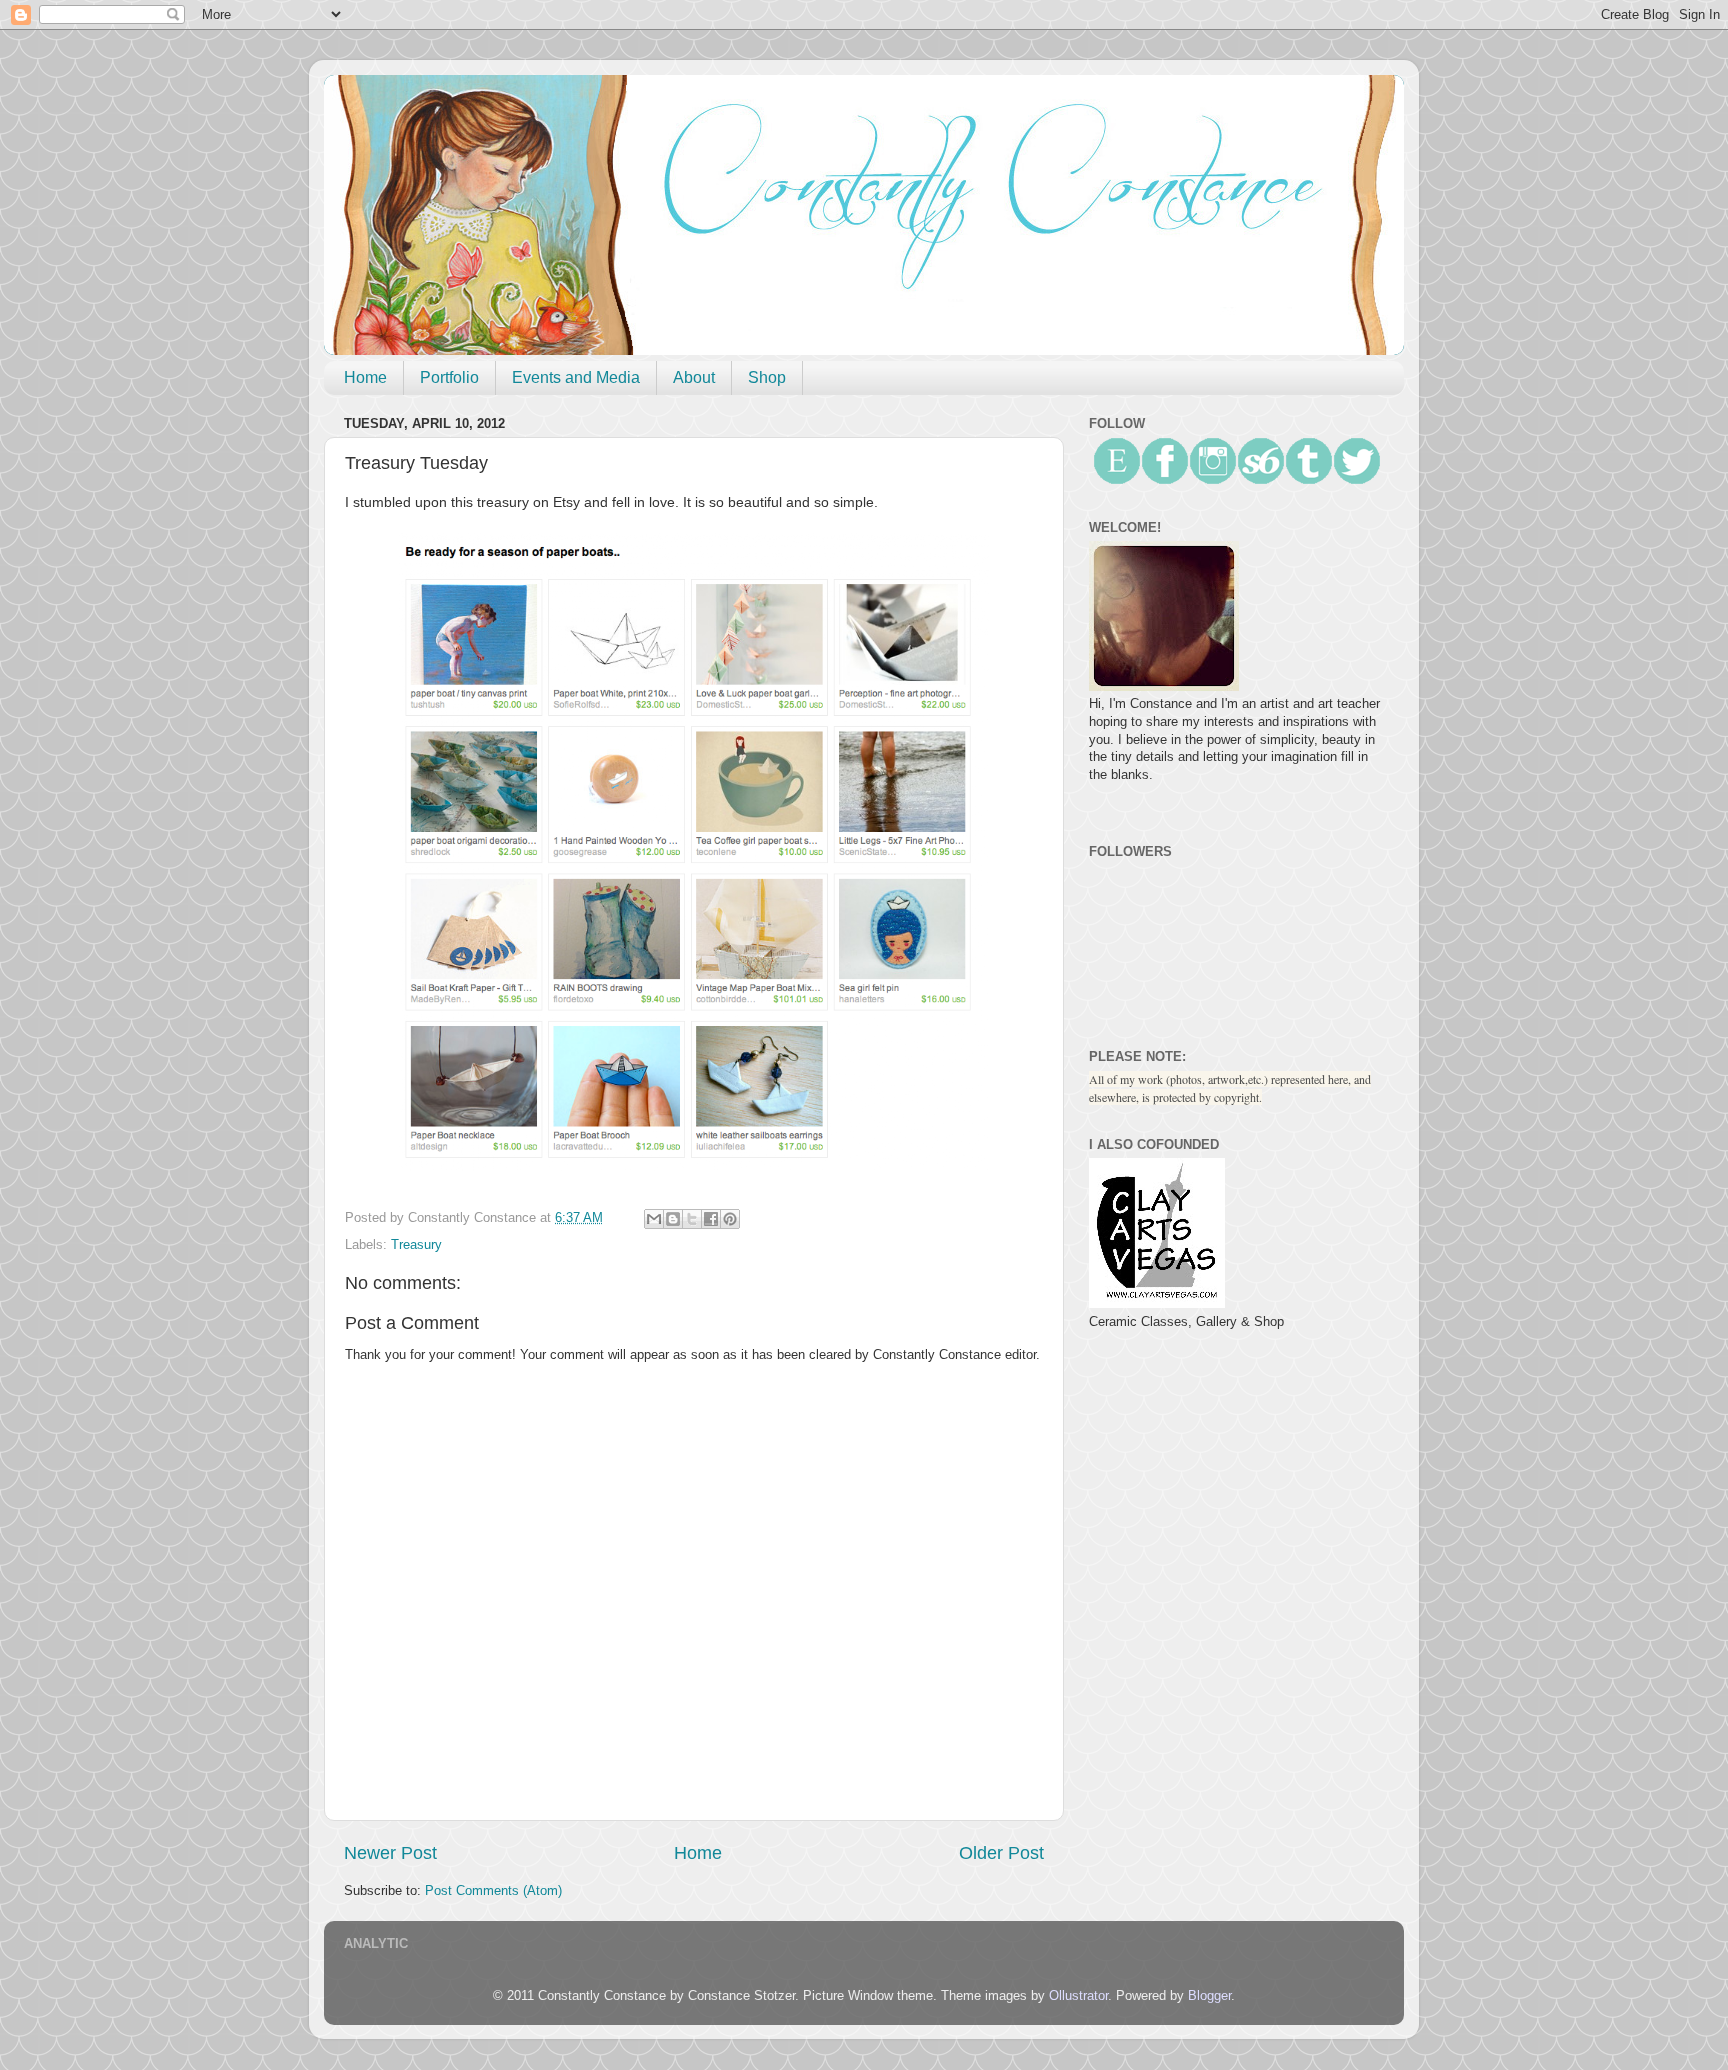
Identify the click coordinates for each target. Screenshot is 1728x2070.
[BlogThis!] (673, 1219)
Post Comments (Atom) (493, 1891)
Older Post (1001, 1853)
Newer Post (390, 1853)
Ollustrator (1078, 1996)
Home (365, 377)
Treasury (416, 1245)
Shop (767, 377)
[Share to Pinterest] (730, 1219)
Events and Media (576, 377)
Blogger (1209, 1996)
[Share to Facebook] (711, 1219)
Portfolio (449, 377)
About (694, 377)
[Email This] (654, 1219)
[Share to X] (692, 1219)
